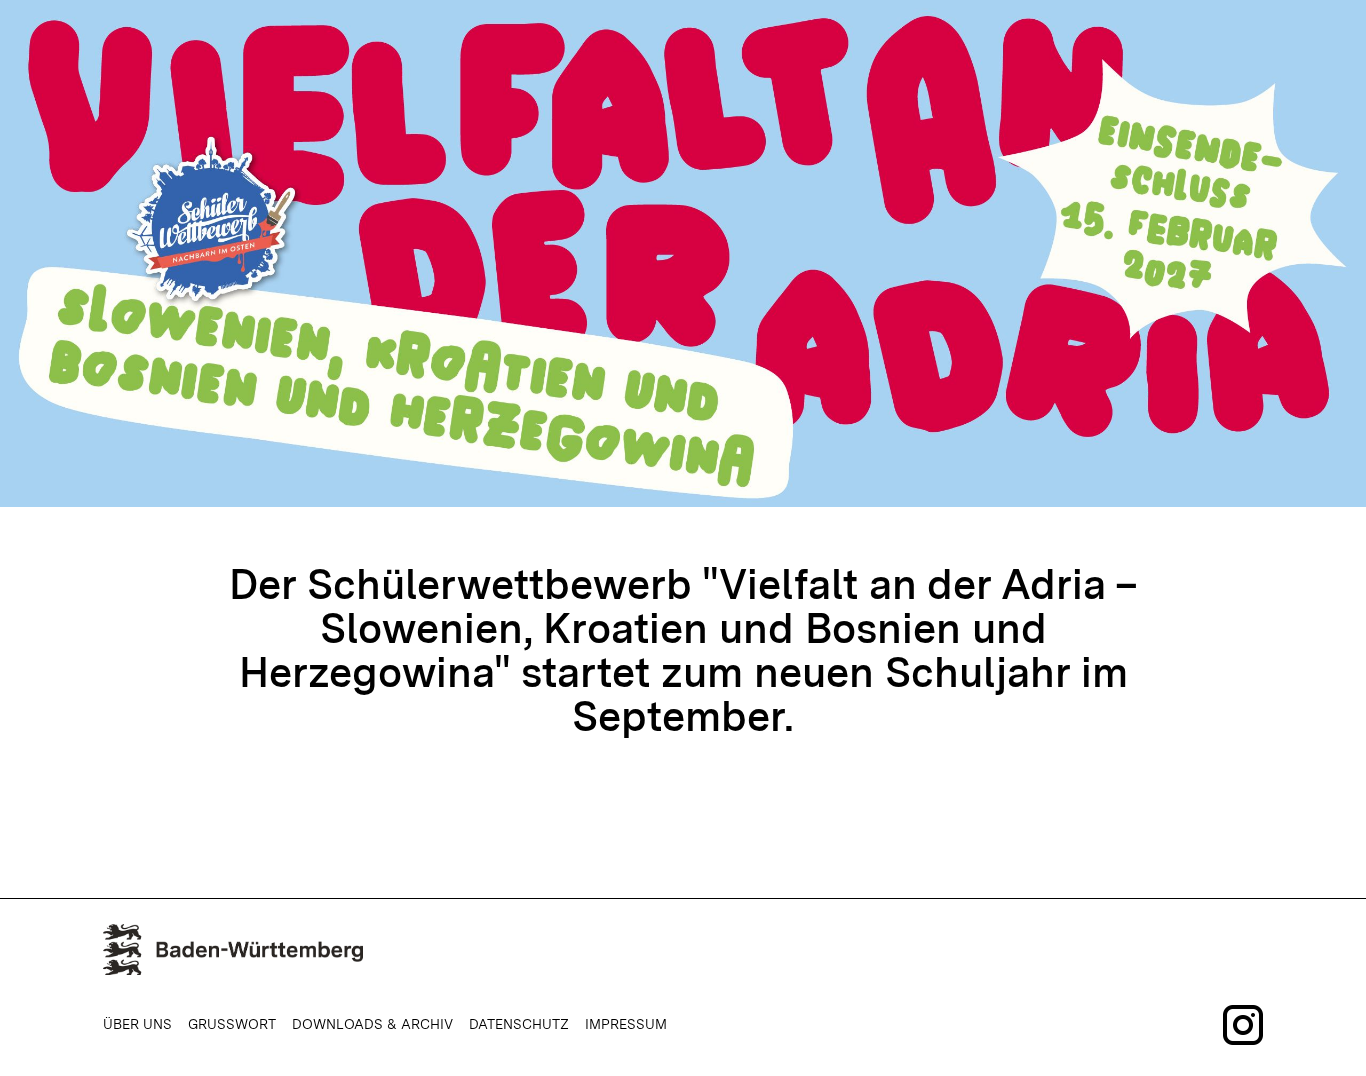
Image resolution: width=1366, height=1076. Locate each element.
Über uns (137, 1024)
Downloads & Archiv (372, 1024)
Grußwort (232, 1024)
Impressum (626, 1024)
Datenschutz (519, 1024)
